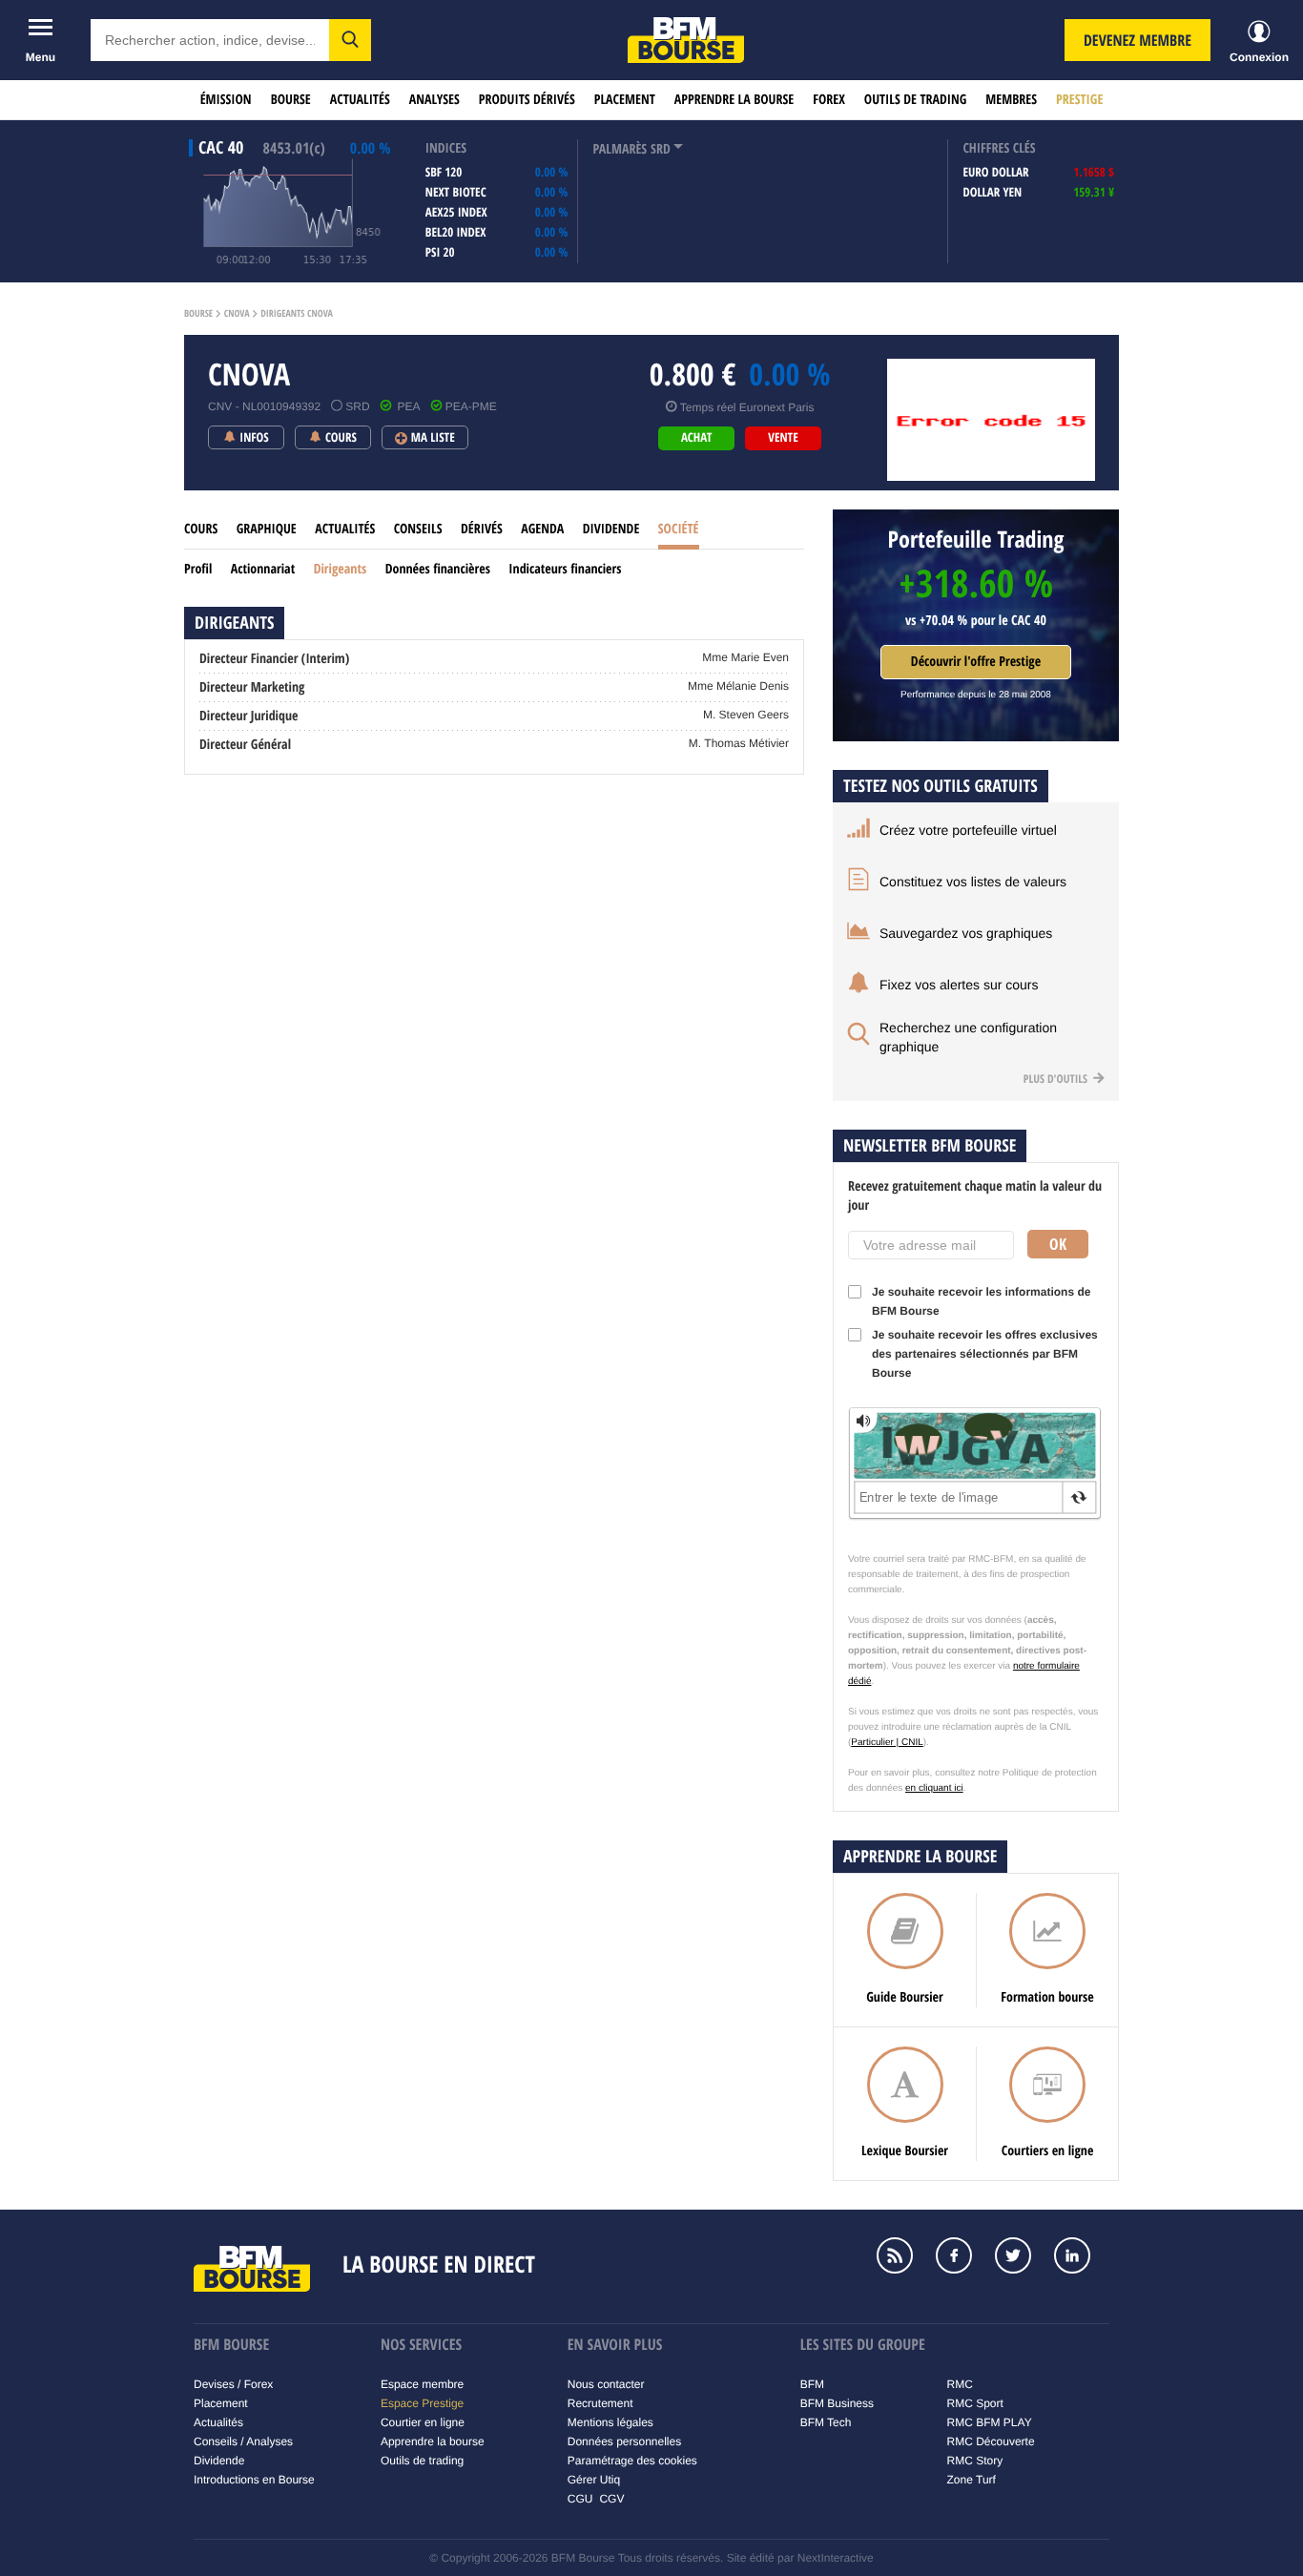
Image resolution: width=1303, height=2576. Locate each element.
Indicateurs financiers (565, 569)
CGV (611, 2499)
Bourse (291, 100)
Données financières (438, 569)
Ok (1058, 1244)
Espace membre (422, 2384)
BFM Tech (826, 2422)
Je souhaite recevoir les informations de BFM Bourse (981, 1301)
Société (679, 529)
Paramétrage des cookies (632, 2461)
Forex (829, 100)
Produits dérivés (527, 100)
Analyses (434, 100)
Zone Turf (972, 2480)
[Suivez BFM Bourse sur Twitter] (1023, 2257)
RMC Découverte (991, 2441)
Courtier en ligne (423, 2422)
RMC (960, 2384)
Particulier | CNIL (887, 1743)
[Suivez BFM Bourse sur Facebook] (963, 2257)
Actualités (360, 100)
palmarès (620, 149)
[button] (350, 40)
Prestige (1079, 100)
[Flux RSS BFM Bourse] (904, 2257)
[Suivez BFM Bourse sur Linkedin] (1082, 2257)
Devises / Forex (233, 2384)
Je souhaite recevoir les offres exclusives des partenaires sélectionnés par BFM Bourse (985, 1354)
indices (446, 148)
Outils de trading (915, 100)
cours (201, 529)
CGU (580, 2499)
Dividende (611, 529)
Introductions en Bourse (254, 2480)
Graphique (267, 529)
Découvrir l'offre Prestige (976, 662)
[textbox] (210, 40)
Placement (625, 100)
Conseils (418, 529)
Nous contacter (606, 2384)
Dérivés (482, 529)
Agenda (542, 529)
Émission (226, 100)
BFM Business (837, 2403)
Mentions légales (610, 2422)
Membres (1011, 100)
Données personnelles (624, 2441)
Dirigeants (341, 569)
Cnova (237, 314)
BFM (812, 2384)
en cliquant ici (934, 1788)
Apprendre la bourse (734, 100)
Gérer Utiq (594, 2480)
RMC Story (975, 2461)
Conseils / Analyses (243, 2441)
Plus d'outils (1057, 1079)
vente (783, 438)
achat (696, 438)
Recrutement (600, 2403)
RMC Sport (975, 2403)
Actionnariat (263, 569)
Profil (198, 569)
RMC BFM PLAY (990, 2422)
